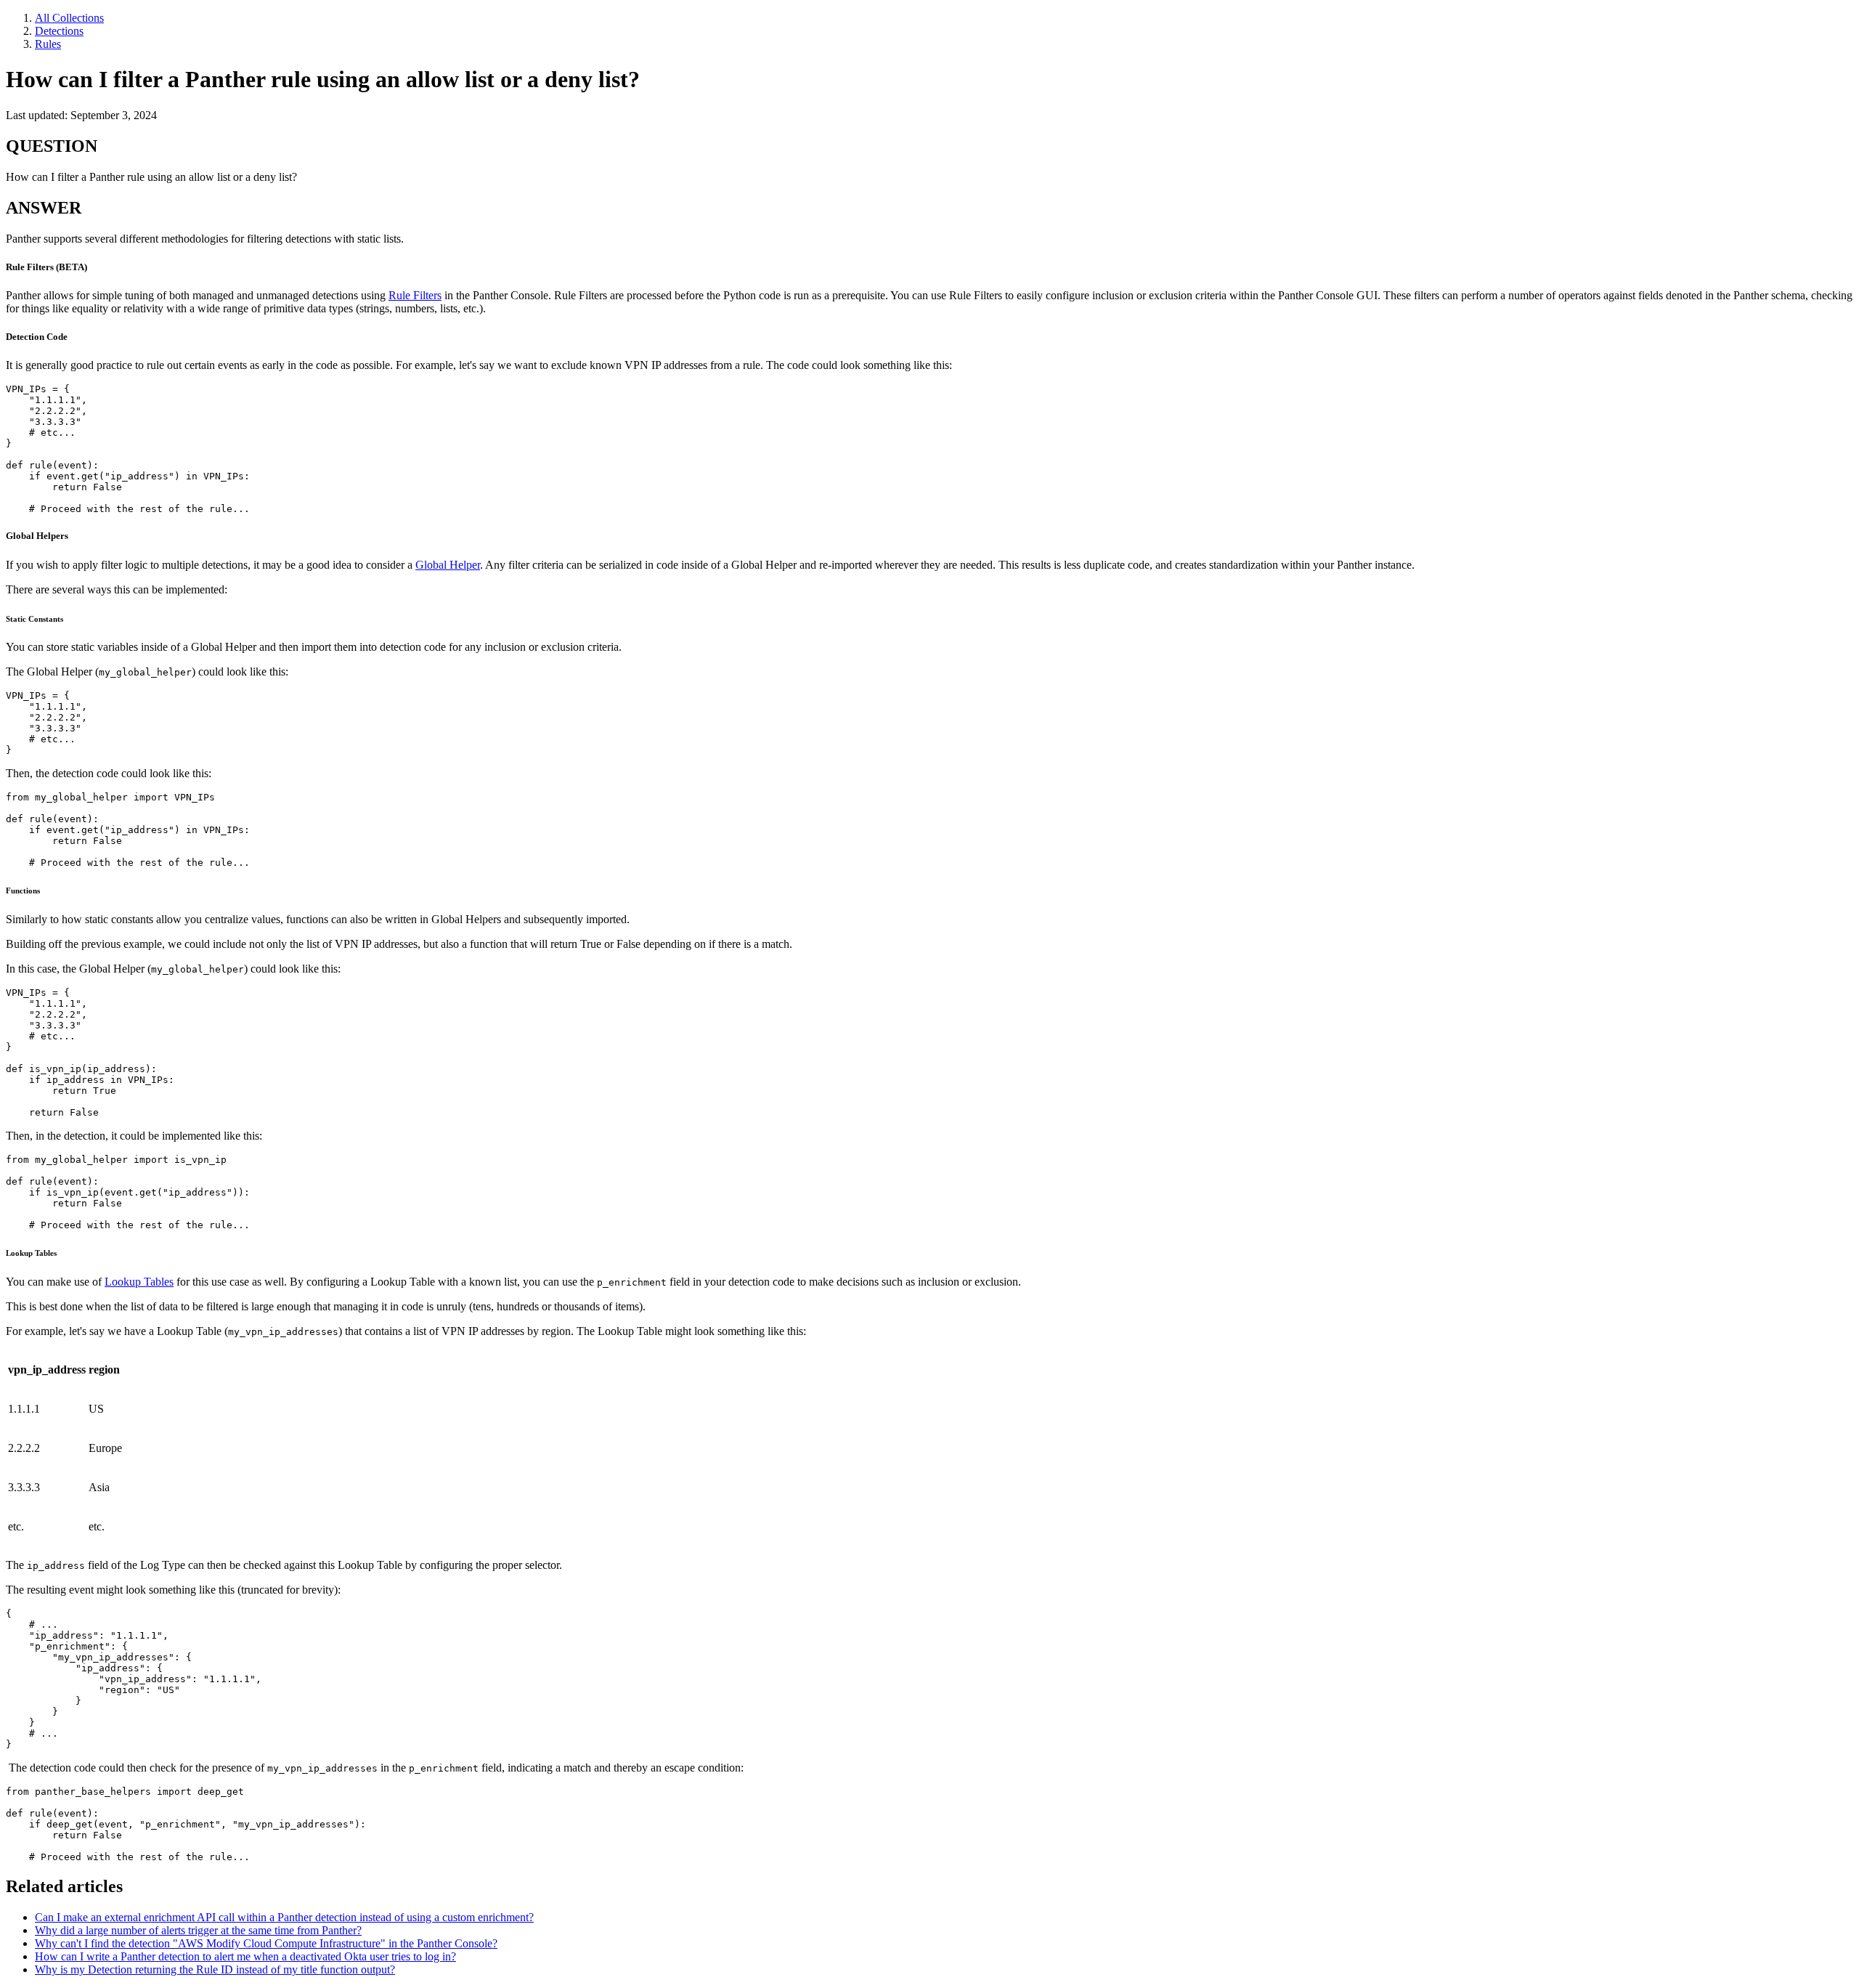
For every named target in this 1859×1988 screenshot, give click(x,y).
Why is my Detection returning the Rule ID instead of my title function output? (215, 1969)
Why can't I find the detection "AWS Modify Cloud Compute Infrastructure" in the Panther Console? (266, 1943)
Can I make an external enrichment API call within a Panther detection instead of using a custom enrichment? (284, 1917)
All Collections (69, 18)
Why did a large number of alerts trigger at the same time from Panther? (198, 1930)
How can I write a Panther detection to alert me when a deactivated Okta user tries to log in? (245, 1956)
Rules (48, 44)
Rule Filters (415, 295)
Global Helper (448, 565)
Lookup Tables (139, 1282)
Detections (59, 31)
